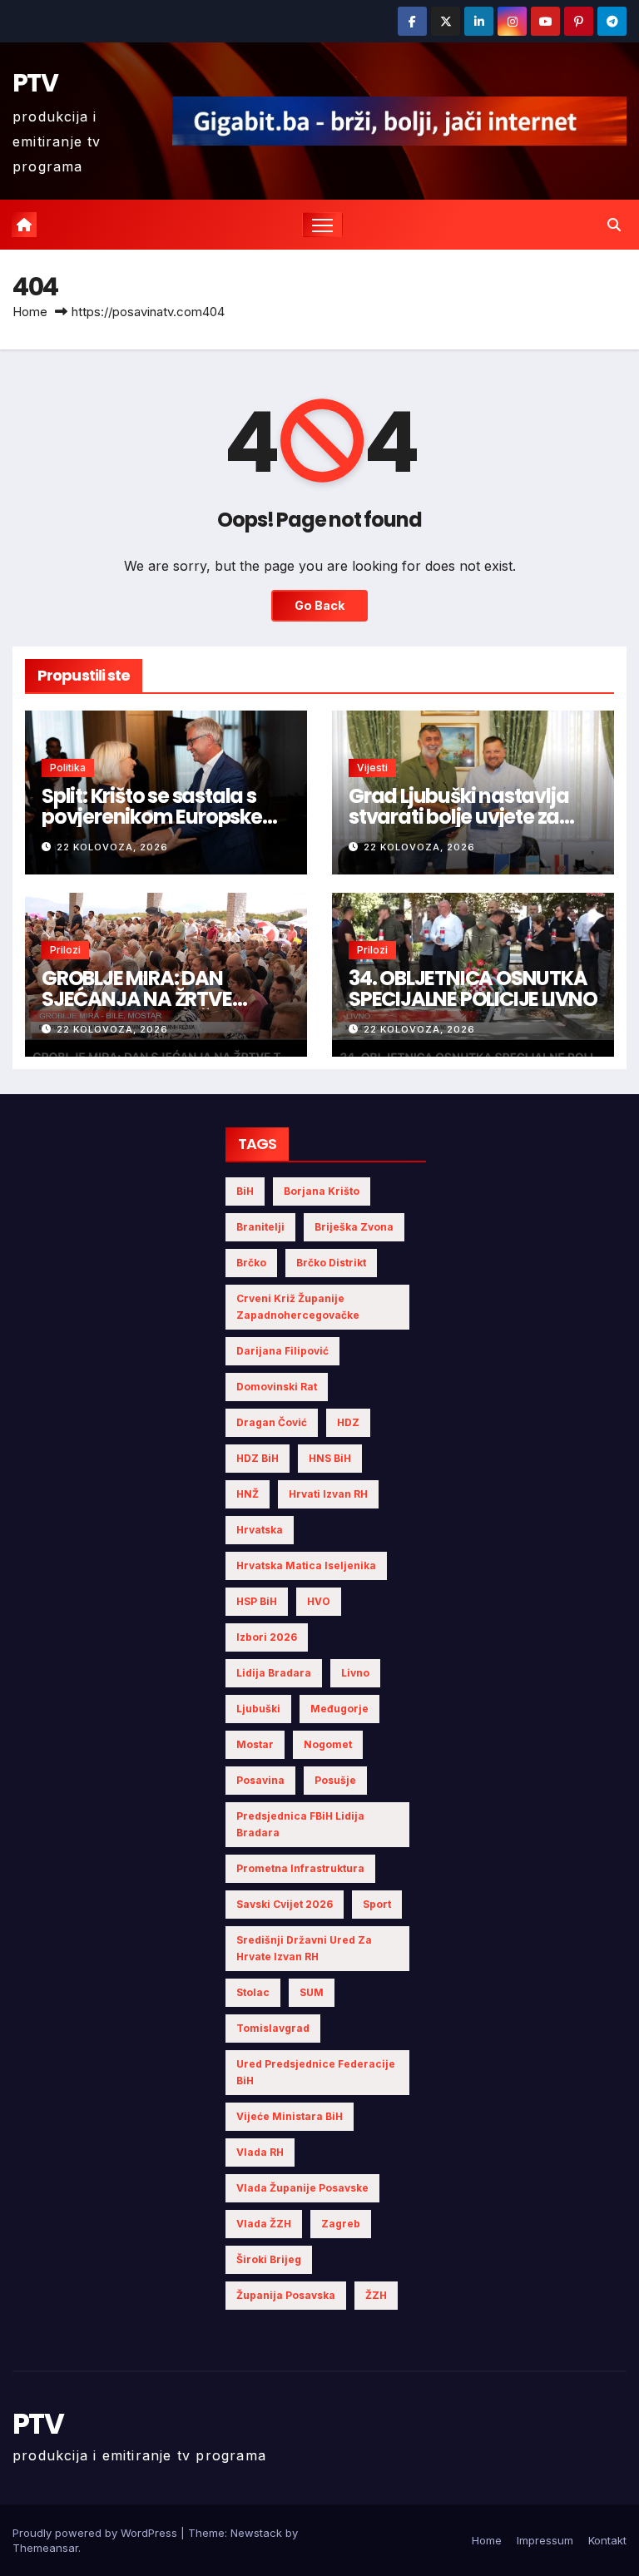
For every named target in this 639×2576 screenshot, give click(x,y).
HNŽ (248, 1494)
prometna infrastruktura (300, 1868)
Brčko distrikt (331, 1263)
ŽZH (376, 2295)
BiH (245, 1191)
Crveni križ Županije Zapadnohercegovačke (298, 1307)
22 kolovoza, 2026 (112, 847)
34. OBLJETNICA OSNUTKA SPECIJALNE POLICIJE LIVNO (473, 988)
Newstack (256, 2533)
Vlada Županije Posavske (302, 2188)
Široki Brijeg (269, 2259)
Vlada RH (260, 2152)
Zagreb (341, 2224)
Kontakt (607, 2540)
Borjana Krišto (322, 1191)
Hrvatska (260, 1530)
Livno (355, 1673)
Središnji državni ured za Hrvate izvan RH (304, 1948)
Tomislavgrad (273, 2028)
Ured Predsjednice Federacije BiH (316, 2072)
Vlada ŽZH (264, 2224)
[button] (614, 225)
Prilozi (65, 950)
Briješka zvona (354, 1227)
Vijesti (372, 768)
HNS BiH (330, 1458)
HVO (319, 1601)
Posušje (335, 1780)
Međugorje (339, 1709)
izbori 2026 (267, 1637)
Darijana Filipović (282, 1351)
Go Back (319, 605)
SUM (312, 1992)
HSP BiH (257, 1601)
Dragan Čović (272, 1422)
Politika (68, 768)
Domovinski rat (277, 1387)
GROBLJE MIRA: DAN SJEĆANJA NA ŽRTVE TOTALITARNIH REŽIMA (144, 999)
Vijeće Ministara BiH (290, 2116)
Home (30, 312)
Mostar (255, 1744)
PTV (35, 83)
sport (377, 1904)
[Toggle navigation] (322, 225)
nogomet (328, 1744)
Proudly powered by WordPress (97, 2533)
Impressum (545, 2540)
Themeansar (45, 2548)
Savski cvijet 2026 (285, 1904)
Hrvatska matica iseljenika (306, 1565)
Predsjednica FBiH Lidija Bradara (300, 1824)
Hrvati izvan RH (328, 1494)
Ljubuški (258, 1709)
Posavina (260, 1780)
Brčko (251, 1263)
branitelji (260, 1227)
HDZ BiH (258, 1458)
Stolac (253, 1992)
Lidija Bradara (274, 1673)
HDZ (348, 1422)
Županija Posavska (286, 2295)
